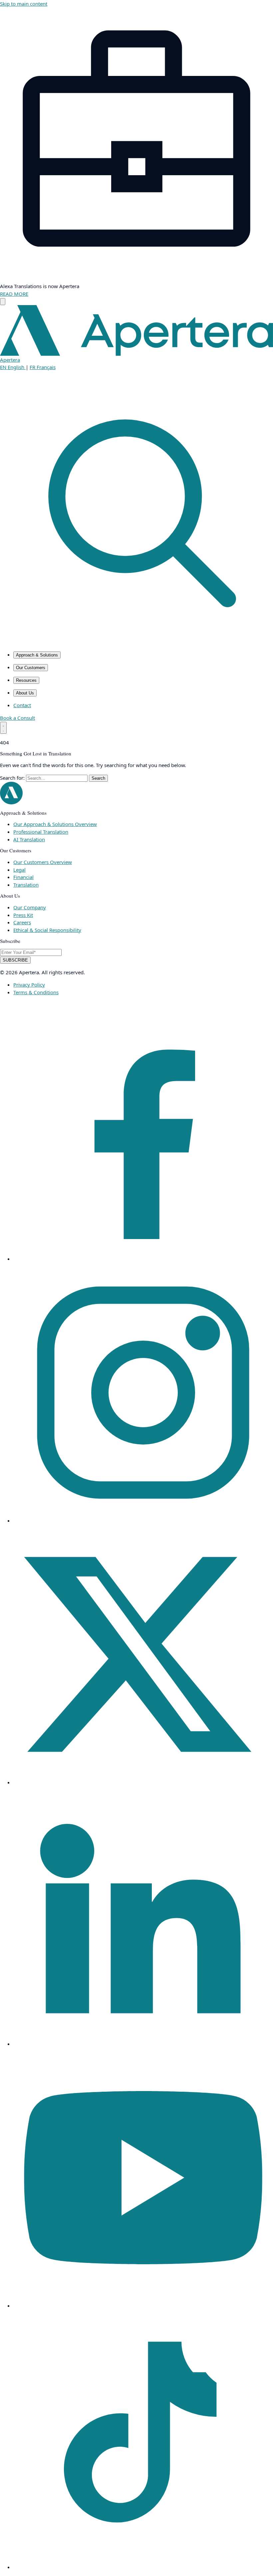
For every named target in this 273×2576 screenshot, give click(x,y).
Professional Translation (41, 832)
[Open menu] (3, 728)
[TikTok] (143, 2567)
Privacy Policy (29, 985)
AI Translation (29, 839)
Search (98, 778)
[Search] (136, 642)
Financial (23, 877)
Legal (19, 870)
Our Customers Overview (43, 862)
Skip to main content (24, 4)
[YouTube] (143, 2306)
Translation (26, 885)
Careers (22, 922)
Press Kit (23, 915)
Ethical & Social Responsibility (47, 930)
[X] (143, 1782)
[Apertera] (11, 802)
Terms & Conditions (36, 992)
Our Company (30, 907)
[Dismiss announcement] (3, 302)
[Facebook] (143, 1259)
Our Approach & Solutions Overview (55, 824)
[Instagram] (143, 1520)
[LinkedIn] (143, 2044)
